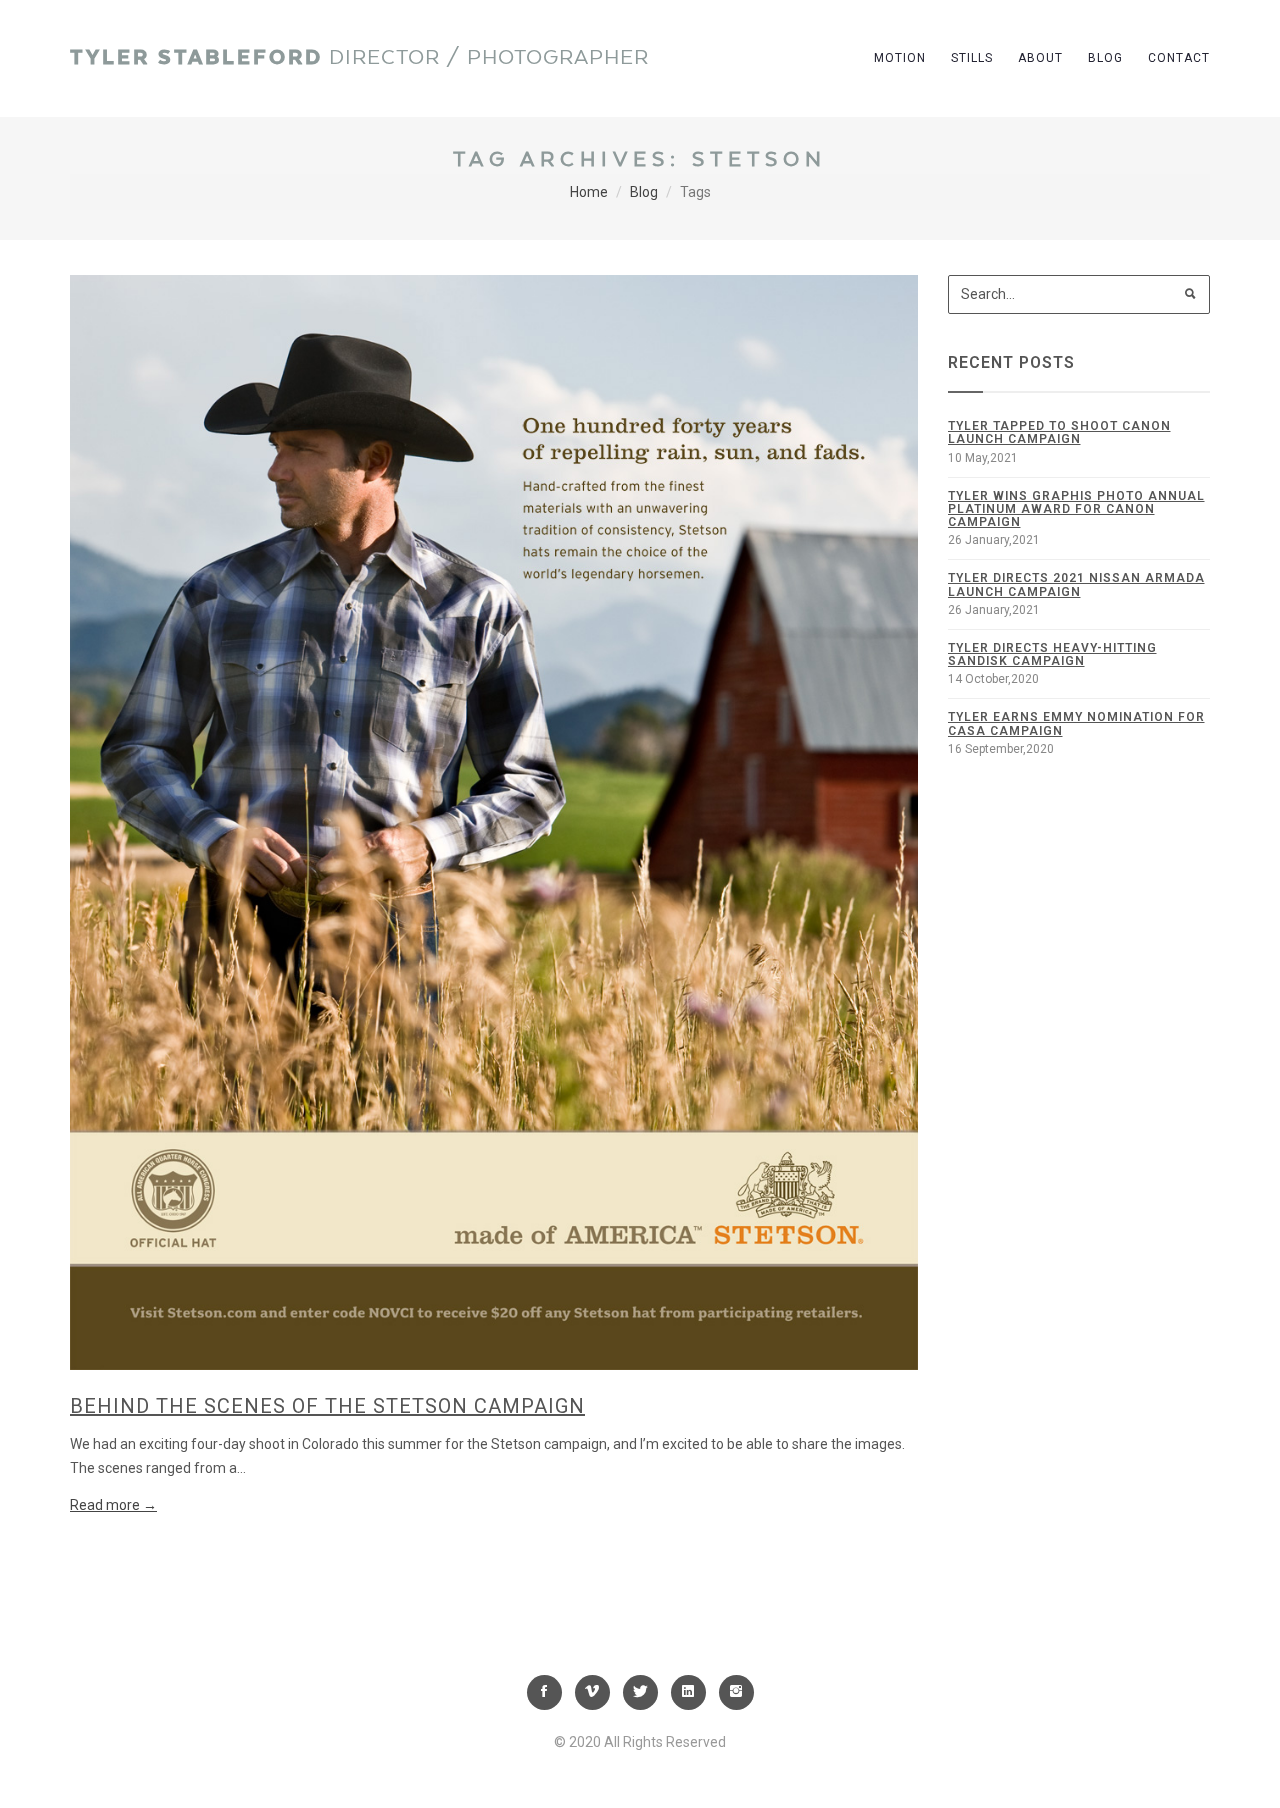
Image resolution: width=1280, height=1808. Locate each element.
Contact (1179, 58)
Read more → (113, 1505)
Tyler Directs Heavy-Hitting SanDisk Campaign (1052, 654)
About (1040, 58)
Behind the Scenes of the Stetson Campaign (327, 1406)
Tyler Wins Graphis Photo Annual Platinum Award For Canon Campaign (1076, 509)
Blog (1105, 58)
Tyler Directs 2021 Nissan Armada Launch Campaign (1076, 584)
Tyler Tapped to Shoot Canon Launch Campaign (1059, 432)
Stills (972, 58)
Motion (900, 58)
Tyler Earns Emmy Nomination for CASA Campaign (1076, 723)
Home (589, 192)
